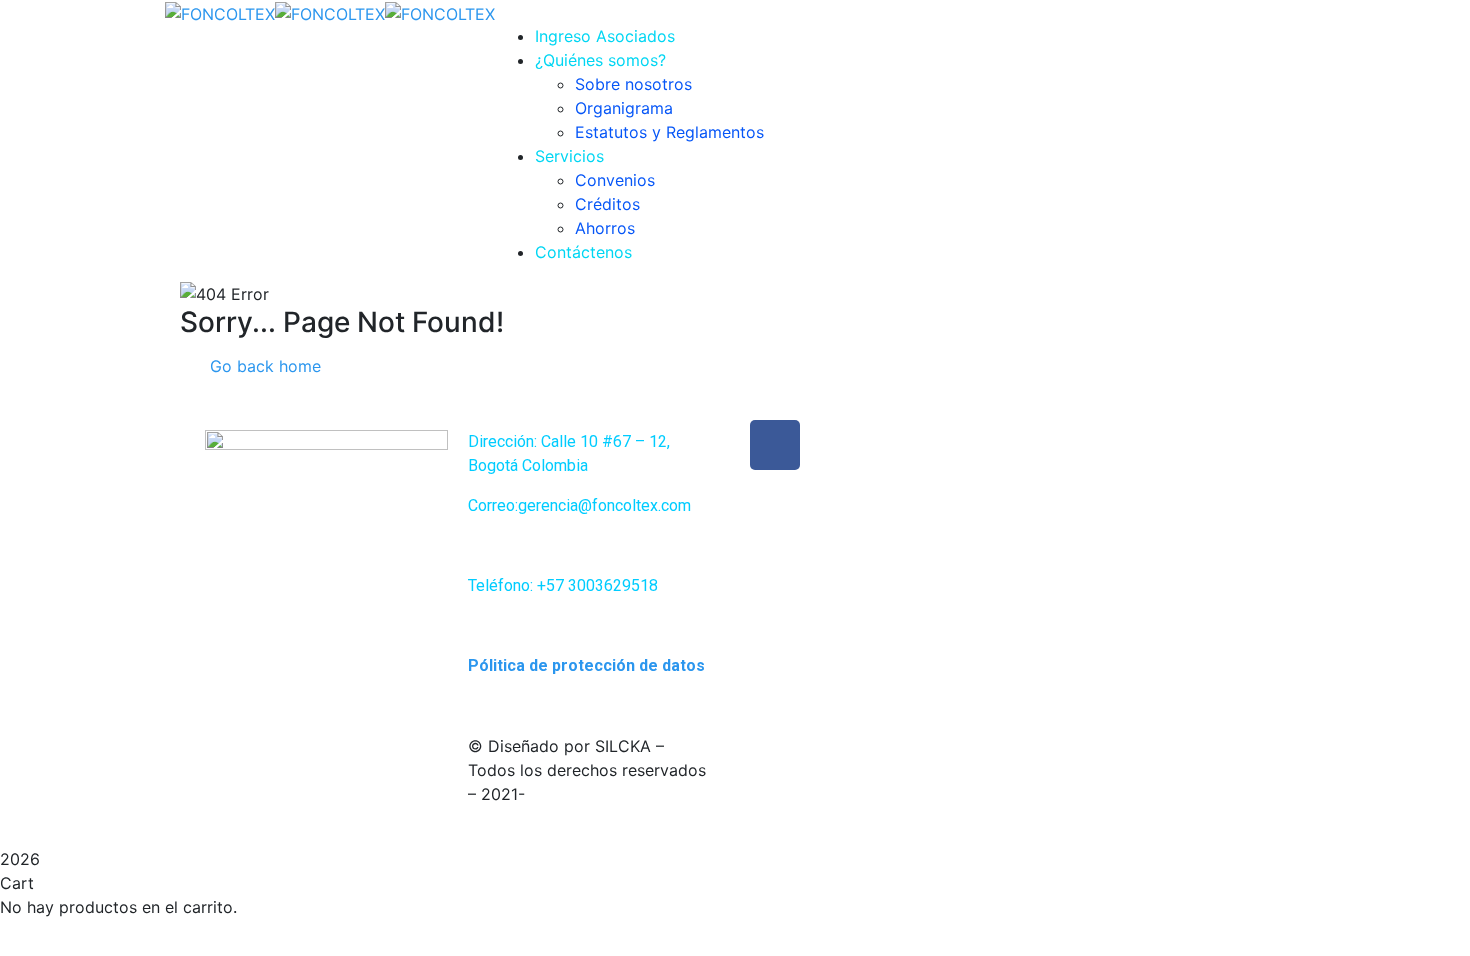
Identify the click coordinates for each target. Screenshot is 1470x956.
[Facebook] (775, 445)
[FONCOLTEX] (220, 12)
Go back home (263, 366)
